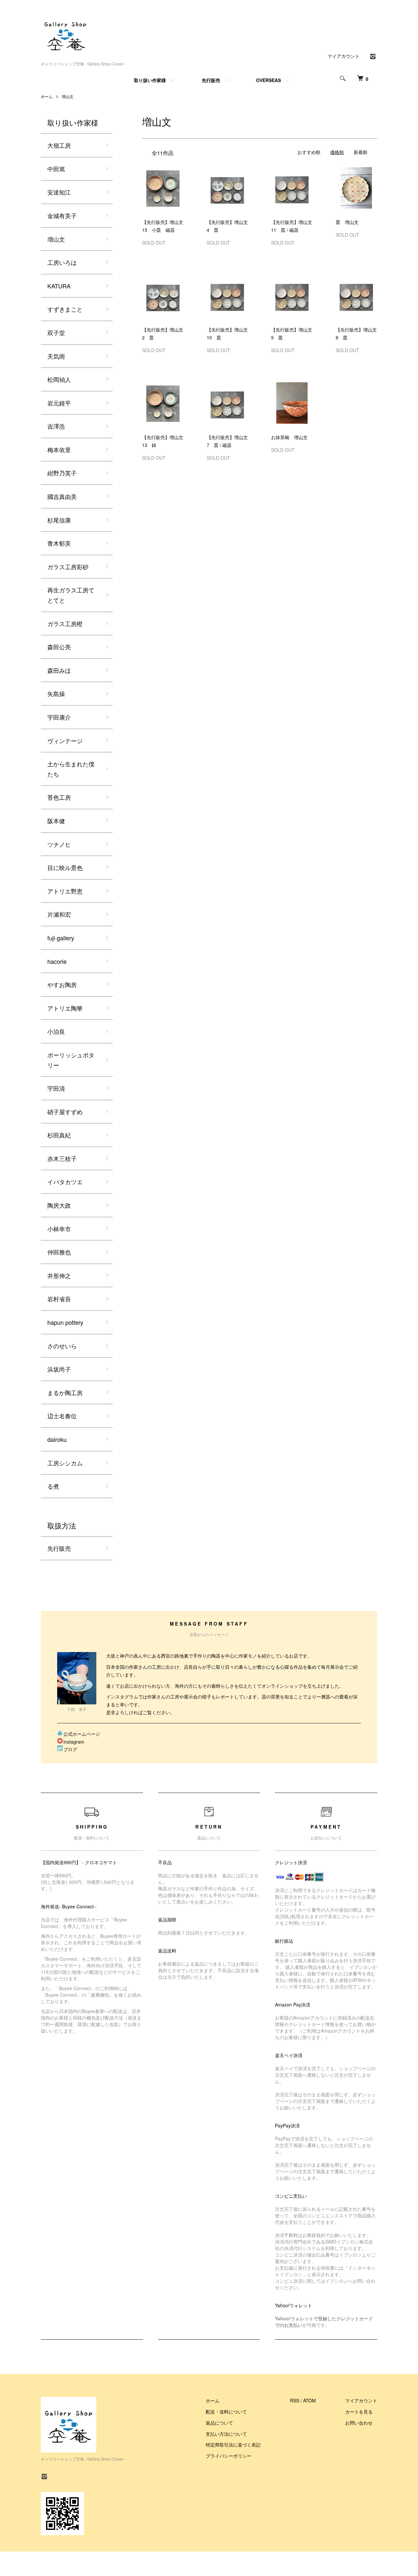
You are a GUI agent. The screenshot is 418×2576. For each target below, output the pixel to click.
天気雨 (56, 356)
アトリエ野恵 (65, 891)
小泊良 (56, 1031)
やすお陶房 (62, 984)
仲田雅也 (59, 1252)
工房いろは (62, 262)
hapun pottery (65, 1322)
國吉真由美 (62, 496)
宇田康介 (59, 717)
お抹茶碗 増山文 (289, 437)
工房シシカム (65, 1463)
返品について (219, 2423)
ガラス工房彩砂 (68, 567)
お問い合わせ (359, 2423)
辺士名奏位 (62, 1416)
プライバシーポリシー (229, 2456)
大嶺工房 (59, 145)
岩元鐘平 (59, 403)
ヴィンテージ (65, 741)
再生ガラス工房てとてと (71, 595)
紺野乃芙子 (62, 473)
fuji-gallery (61, 938)
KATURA (59, 286)
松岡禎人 (59, 379)
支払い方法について (226, 2434)
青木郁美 (59, 543)
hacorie (57, 961)
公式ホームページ (82, 1734)
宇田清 (56, 1088)
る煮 (53, 1486)
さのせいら (62, 1346)
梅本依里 (59, 450)
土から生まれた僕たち (71, 769)
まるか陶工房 (65, 1392)
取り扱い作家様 (150, 80)
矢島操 (56, 693)
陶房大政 (59, 1205)
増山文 (68, 96)
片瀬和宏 (59, 914)
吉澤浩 (56, 426)
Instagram (74, 1742)
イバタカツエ (65, 1182)
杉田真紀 (59, 1135)
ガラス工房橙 (65, 623)
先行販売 (211, 80)
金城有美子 (62, 215)
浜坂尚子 (59, 1369)
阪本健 (56, 821)
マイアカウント (344, 56)
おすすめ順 (309, 152)
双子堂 (56, 333)
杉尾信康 (59, 520)
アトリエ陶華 (65, 1008)
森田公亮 (59, 647)
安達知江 (59, 192)
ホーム (47, 96)
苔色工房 (59, 797)
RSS (295, 2400)
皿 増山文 (347, 222)
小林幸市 (59, 1229)
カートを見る (359, 2412)
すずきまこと (65, 309)
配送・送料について (226, 2412)
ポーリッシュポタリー (71, 1060)
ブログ (70, 1749)
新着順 (361, 152)
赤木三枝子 (62, 1158)
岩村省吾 (59, 1299)
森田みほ (59, 670)
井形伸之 (59, 1275)
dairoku (57, 1439)
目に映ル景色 (65, 867)
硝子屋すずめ (65, 1112)
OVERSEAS (268, 80)
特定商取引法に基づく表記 (233, 2445)
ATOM (309, 2400)
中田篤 (56, 169)
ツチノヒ (59, 844)
